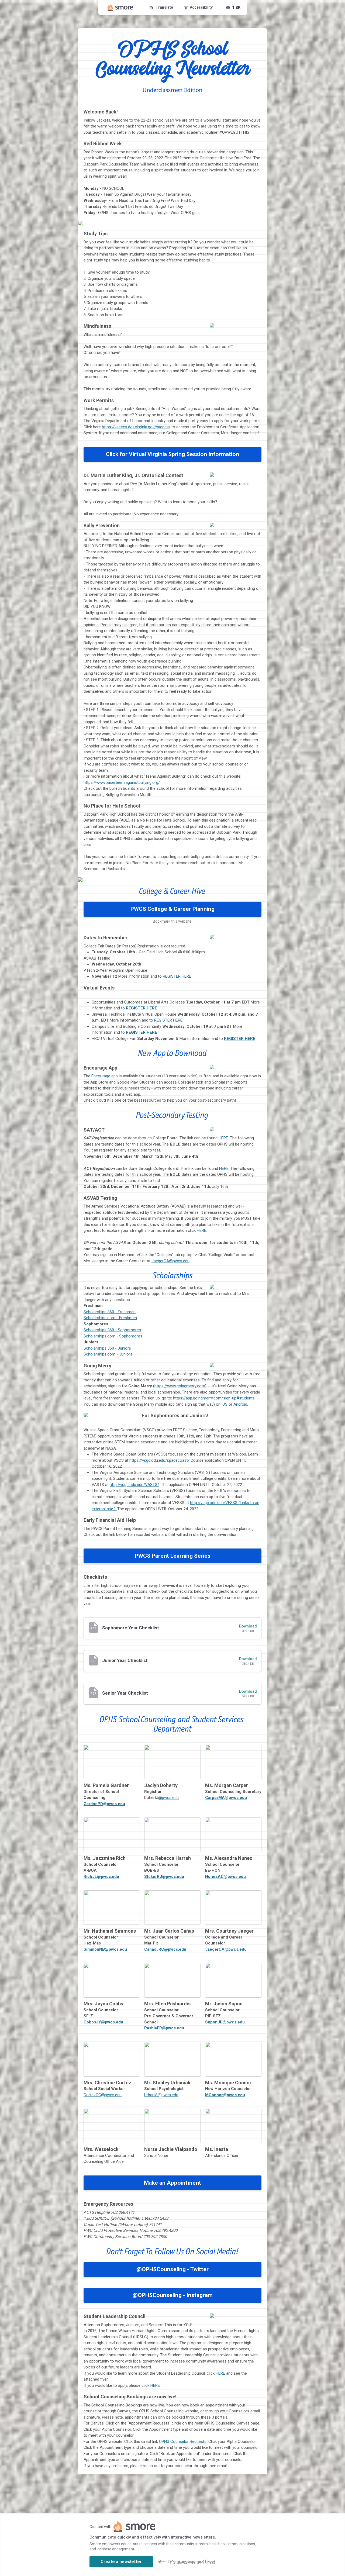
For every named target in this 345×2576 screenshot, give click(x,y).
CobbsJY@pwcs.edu (103, 2022)
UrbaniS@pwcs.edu (161, 2095)
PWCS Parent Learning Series (173, 1556)
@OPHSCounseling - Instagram (173, 2295)
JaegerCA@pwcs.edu (170, 1261)
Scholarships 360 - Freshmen (110, 1312)
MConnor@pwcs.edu (225, 2095)
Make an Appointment (172, 2183)
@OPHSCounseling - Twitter (173, 2269)
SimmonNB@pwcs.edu (105, 1949)
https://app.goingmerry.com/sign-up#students (214, 1398)
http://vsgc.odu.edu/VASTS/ (134, 1485)
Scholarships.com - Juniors (108, 1354)
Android (240, 1404)
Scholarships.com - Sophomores (113, 1336)
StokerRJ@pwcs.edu (164, 1877)
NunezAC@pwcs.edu (225, 1877)
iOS (225, 1404)
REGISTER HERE (177, 976)
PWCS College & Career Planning (172, 909)
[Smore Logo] (120, 8)
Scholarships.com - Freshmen (110, 1318)
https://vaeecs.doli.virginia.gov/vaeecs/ (136, 427)
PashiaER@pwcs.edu (164, 2028)
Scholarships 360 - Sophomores (112, 1330)
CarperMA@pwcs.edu (226, 1798)
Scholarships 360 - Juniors (107, 1348)
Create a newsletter (121, 2562)
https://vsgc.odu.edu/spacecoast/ (159, 1460)
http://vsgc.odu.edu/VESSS (214, 1503)
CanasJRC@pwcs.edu (165, 1949)
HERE (223, 1138)
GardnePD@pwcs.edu (104, 1804)
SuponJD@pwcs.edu (225, 2022)
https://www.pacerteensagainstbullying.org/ (122, 782)
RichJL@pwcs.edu (101, 1877)
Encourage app (105, 1076)
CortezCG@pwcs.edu (103, 2095)
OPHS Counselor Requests (183, 2441)
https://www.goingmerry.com (180, 1386)
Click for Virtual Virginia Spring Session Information (172, 454)
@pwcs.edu (168, 1798)
